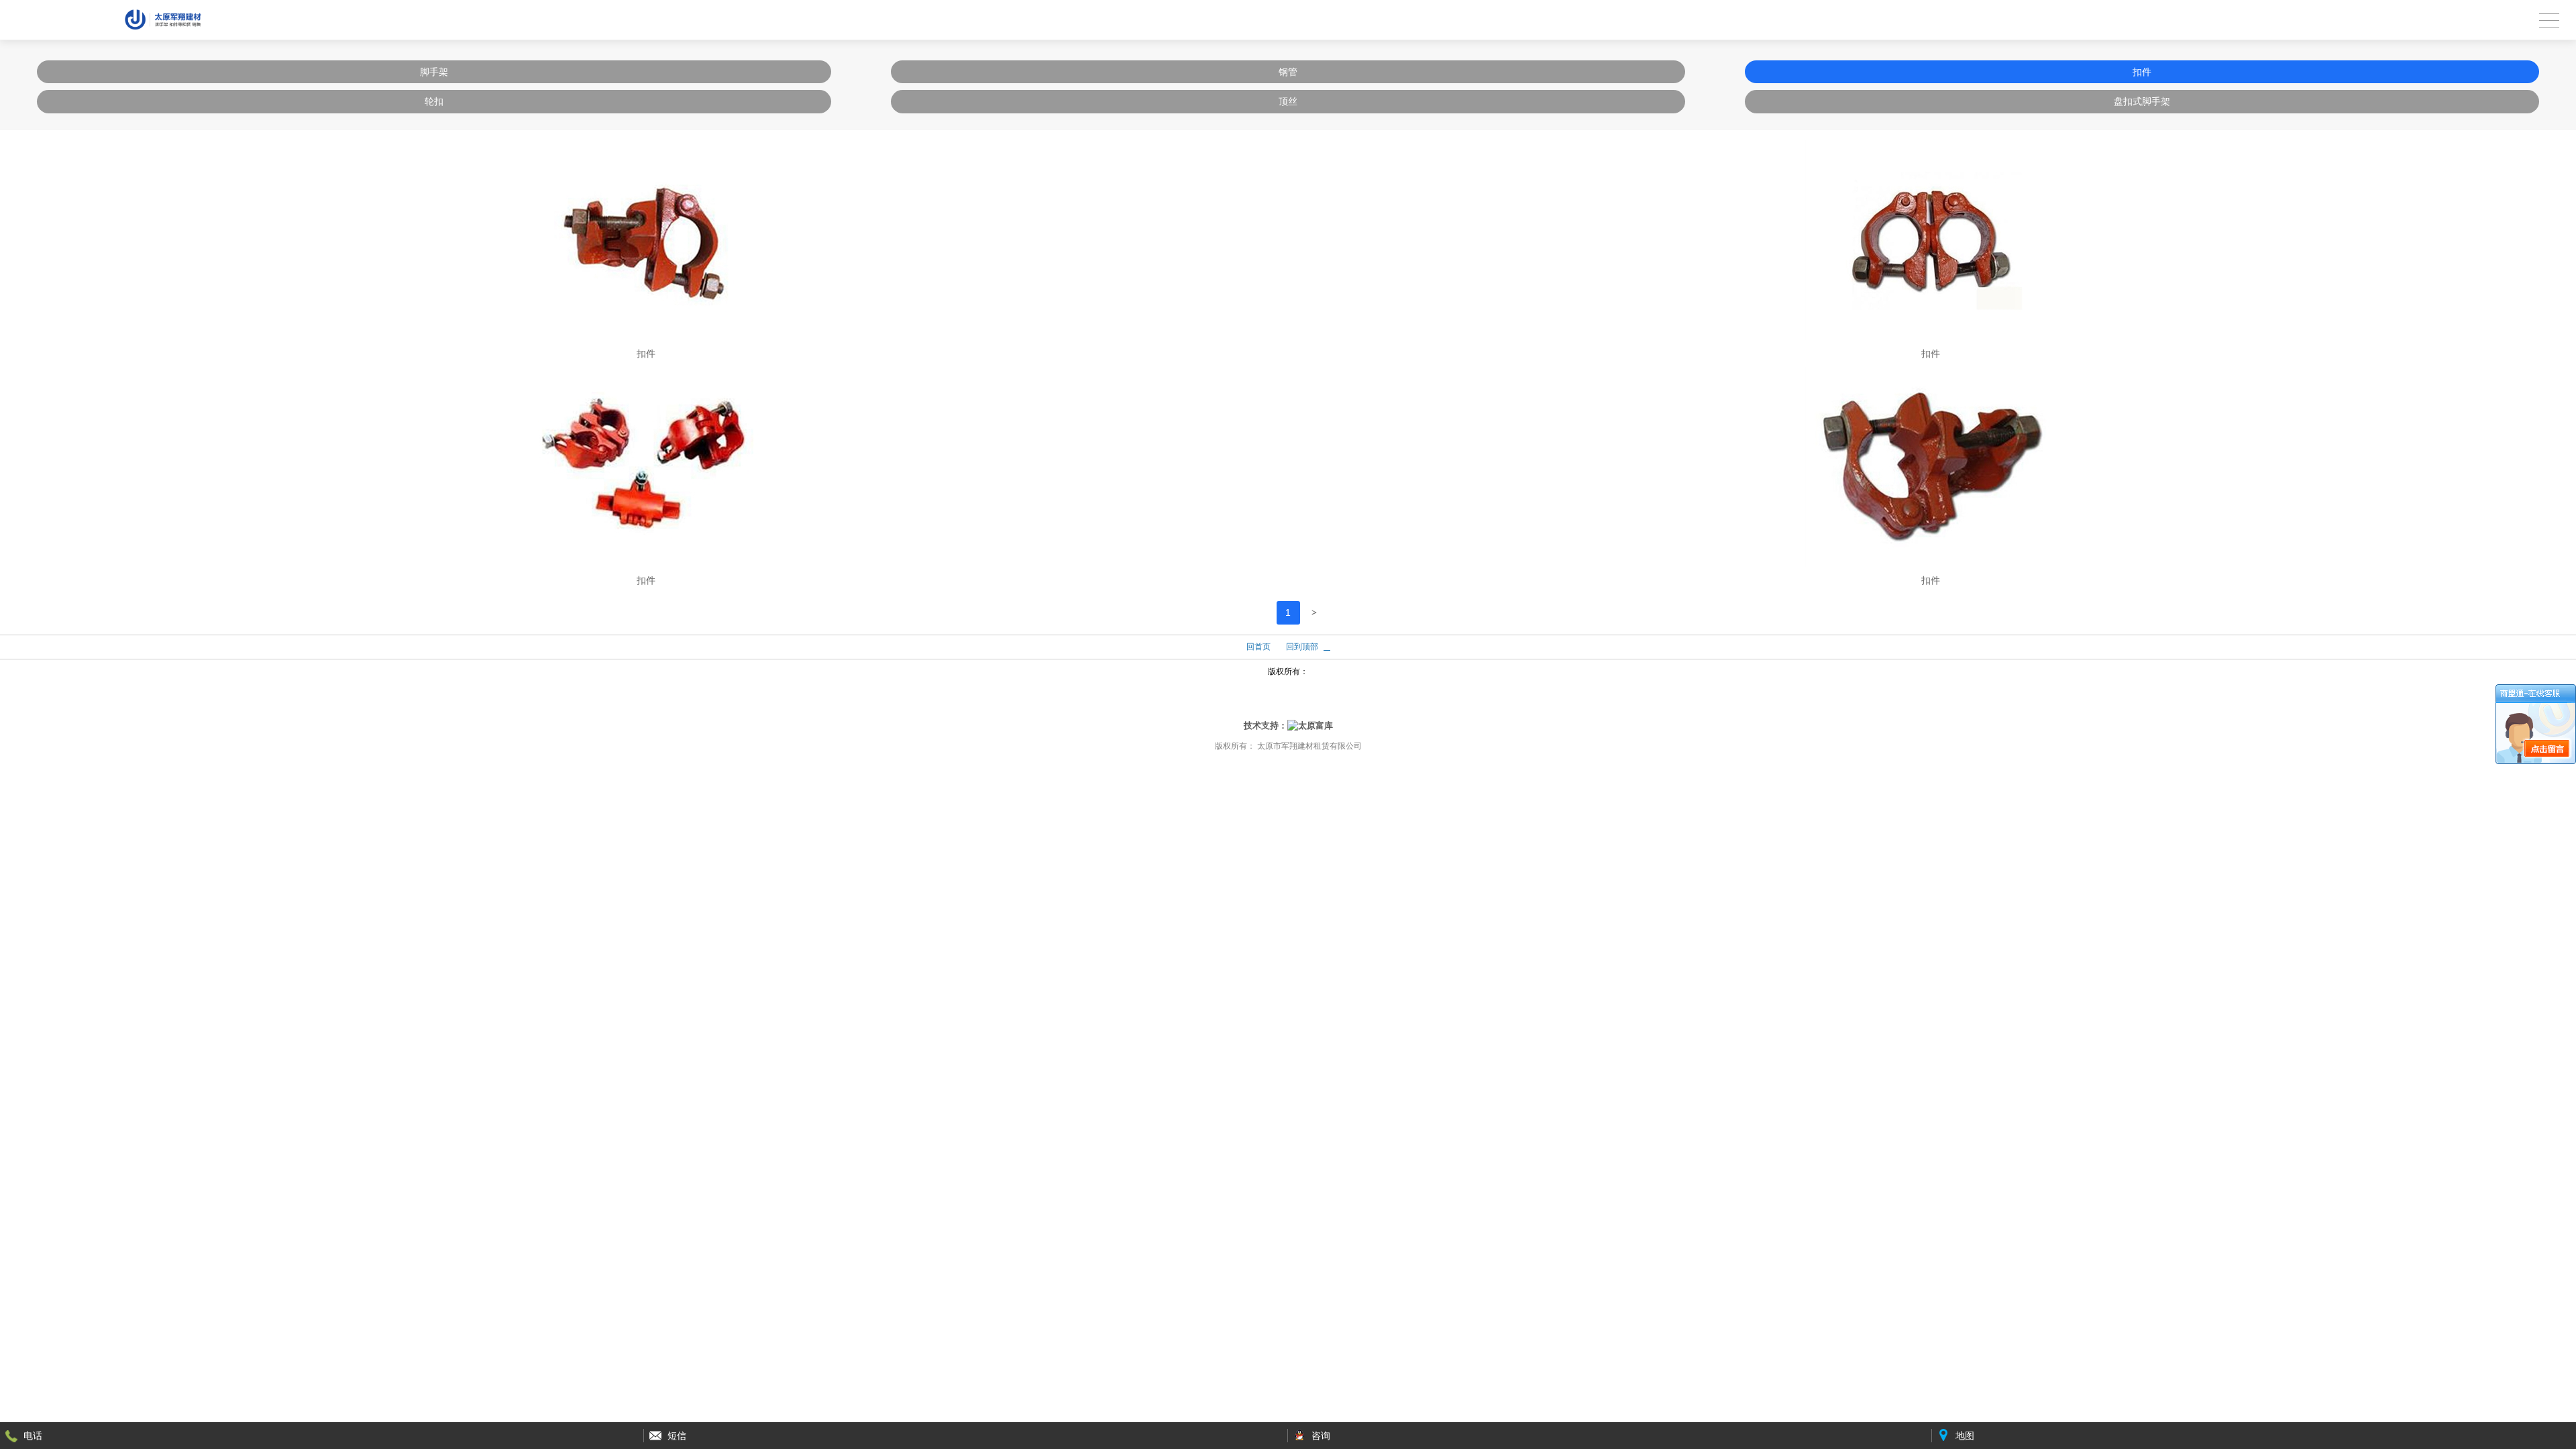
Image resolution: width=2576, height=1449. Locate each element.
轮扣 (434, 101)
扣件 (2142, 72)
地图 (1965, 1436)
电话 (33, 1436)
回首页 (1258, 647)
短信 (677, 1436)
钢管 (1288, 72)
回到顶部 (1302, 647)
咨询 (1321, 1436)
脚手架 (434, 72)
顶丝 (1288, 101)
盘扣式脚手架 (2142, 101)
